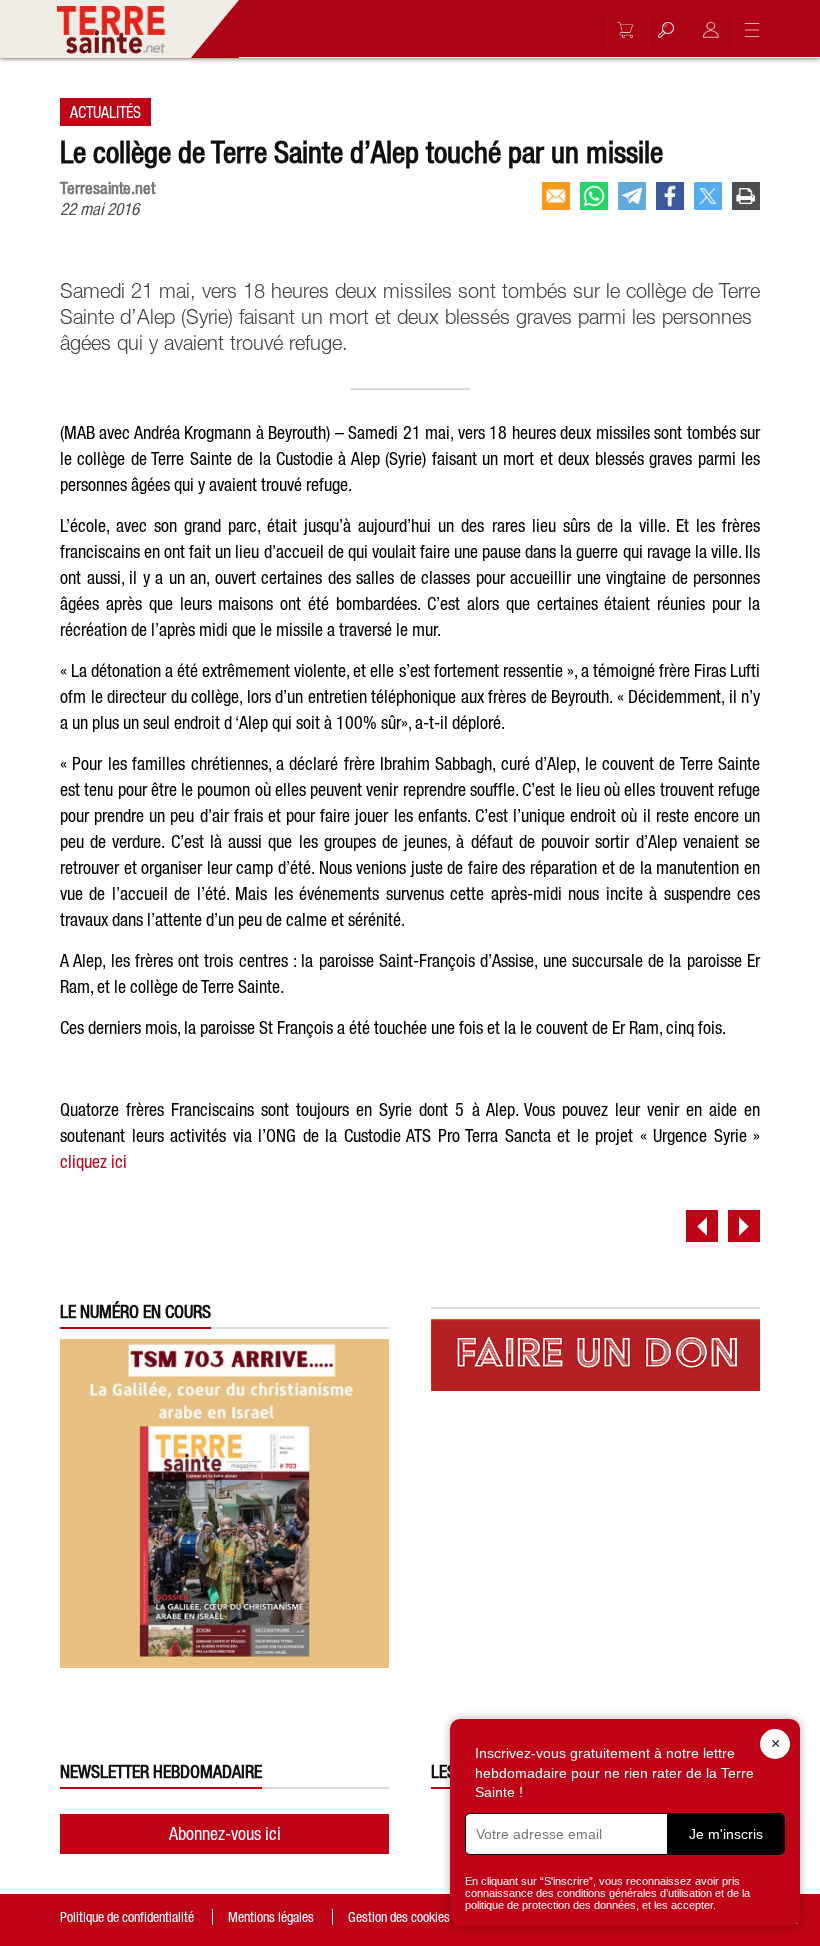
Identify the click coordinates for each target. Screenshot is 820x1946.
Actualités (105, 112)
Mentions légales (271, 1917)
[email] (556, 196)
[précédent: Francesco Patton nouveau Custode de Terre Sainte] (702, 1226)
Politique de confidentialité (127, 1917)
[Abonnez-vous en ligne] (620, 30)
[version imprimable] (746, 196)
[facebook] (670, 196)
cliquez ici (93, 1161)
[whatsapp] (594, 196)
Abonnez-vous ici (225, 1833)
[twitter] (708, 196)
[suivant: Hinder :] (744, 1226)
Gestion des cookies (399, 1917)
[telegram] (632, 196)
